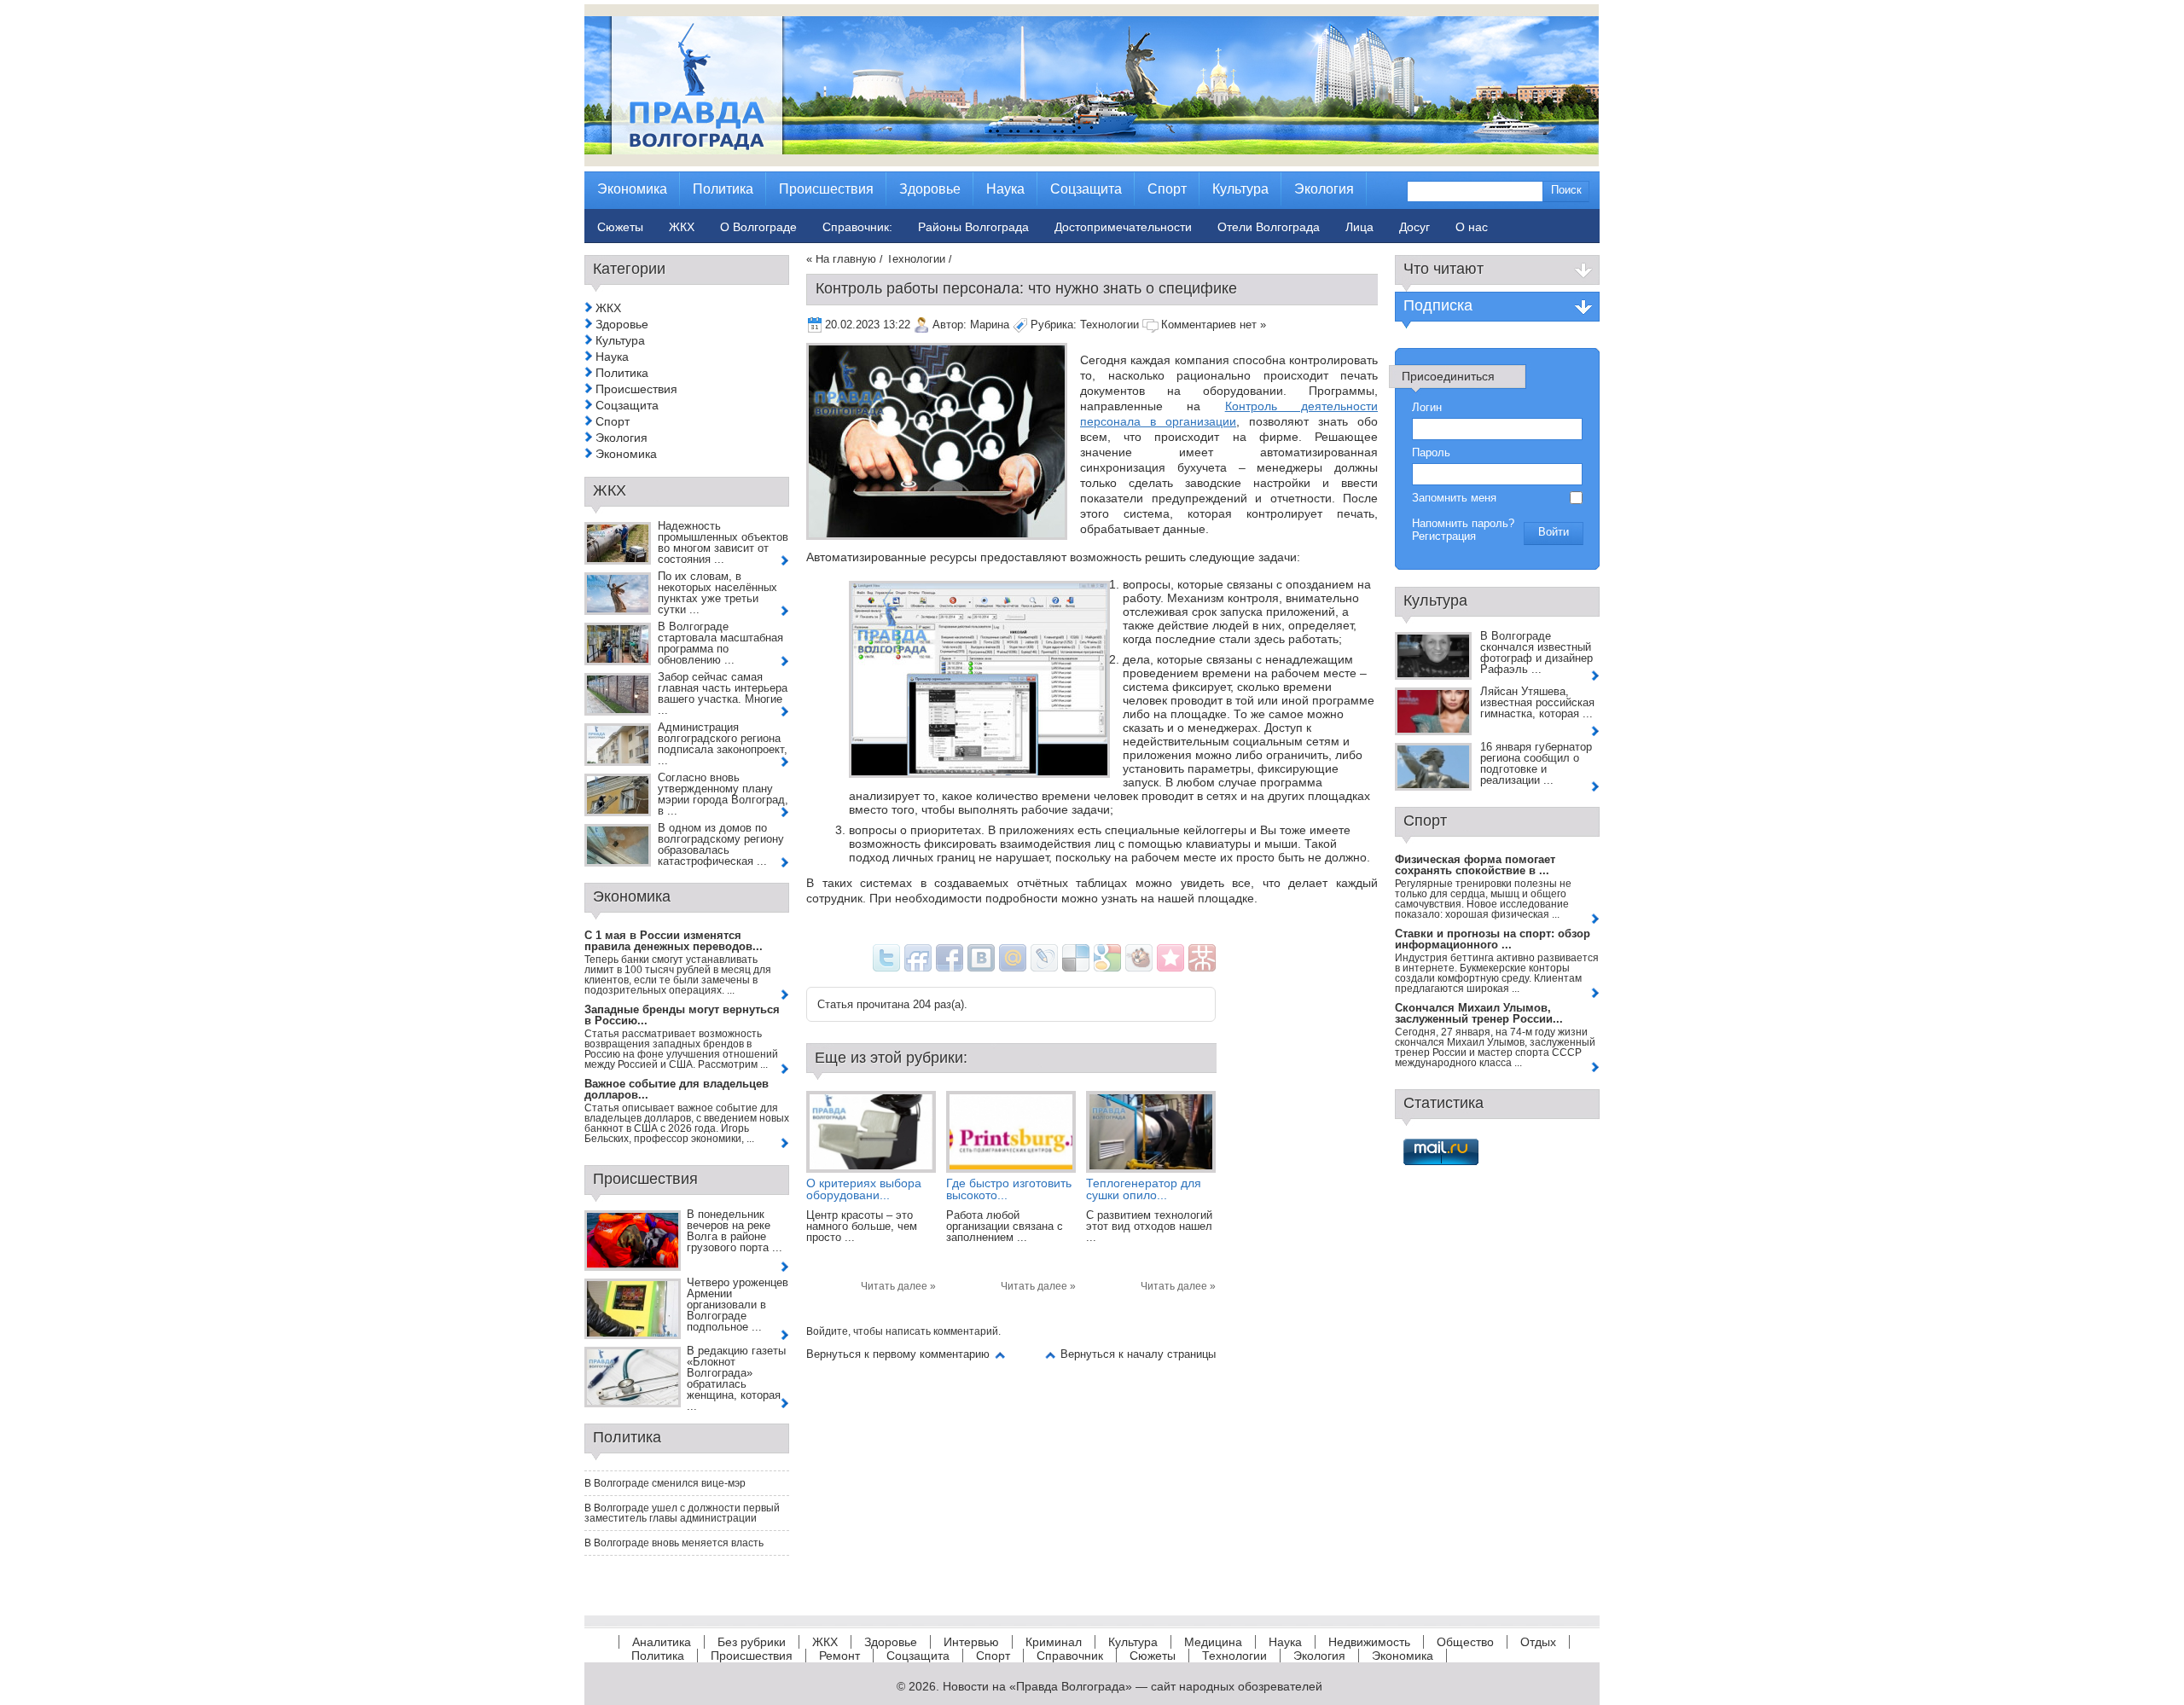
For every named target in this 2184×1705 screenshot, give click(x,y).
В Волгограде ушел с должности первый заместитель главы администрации (682, 1513)
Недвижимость (1369, 1642)
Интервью (971, 1642)
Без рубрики (752, 1642)
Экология (622, 438)
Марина (990, 325)
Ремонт (839, 1656)
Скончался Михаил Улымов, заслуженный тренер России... (1479, 1013)
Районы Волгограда (973, 227)
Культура (620, 340)
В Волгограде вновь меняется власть (674, 1543)
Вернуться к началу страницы (1138, 1354)
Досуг (1414, 227)
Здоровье (622, 324)
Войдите (827, 1331)
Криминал (1054, 1642)
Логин (1427, 407)
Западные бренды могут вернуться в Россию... (682, 1015)
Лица (1359, 227)
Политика (622, 373)
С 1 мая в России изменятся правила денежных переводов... (674, 941)
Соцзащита (627, 405)
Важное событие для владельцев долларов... (677, 1089)
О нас (1472, 227)
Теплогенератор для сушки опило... (1144, 1189)
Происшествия (636, 389)
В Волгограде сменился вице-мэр (665, 1483)
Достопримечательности (1123, 227)
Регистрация (1444, 536)
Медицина (1213, 1642)
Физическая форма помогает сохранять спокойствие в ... (1475, 865)
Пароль (1431, 452)
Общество (1465, 1642)
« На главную (841, 259)
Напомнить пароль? (1463, 523)
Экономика (626, 454)
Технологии (916, 259)
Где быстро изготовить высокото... (1009, 1189)
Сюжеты (1153, 1656)
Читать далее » (898, 1286)
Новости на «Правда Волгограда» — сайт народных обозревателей (1133, 1686)
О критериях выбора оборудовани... (864, 1189)
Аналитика (662, 1642)
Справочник (1070, 1656)
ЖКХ (608, 308)
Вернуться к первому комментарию (898, 1354)
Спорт (613, 421)
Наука (612, 357)
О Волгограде (758, 227)
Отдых (1538, 1642)
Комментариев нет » (1214, 325)
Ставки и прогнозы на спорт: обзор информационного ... (1493, 939)
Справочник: (857, 227)
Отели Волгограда (1269, 227)
